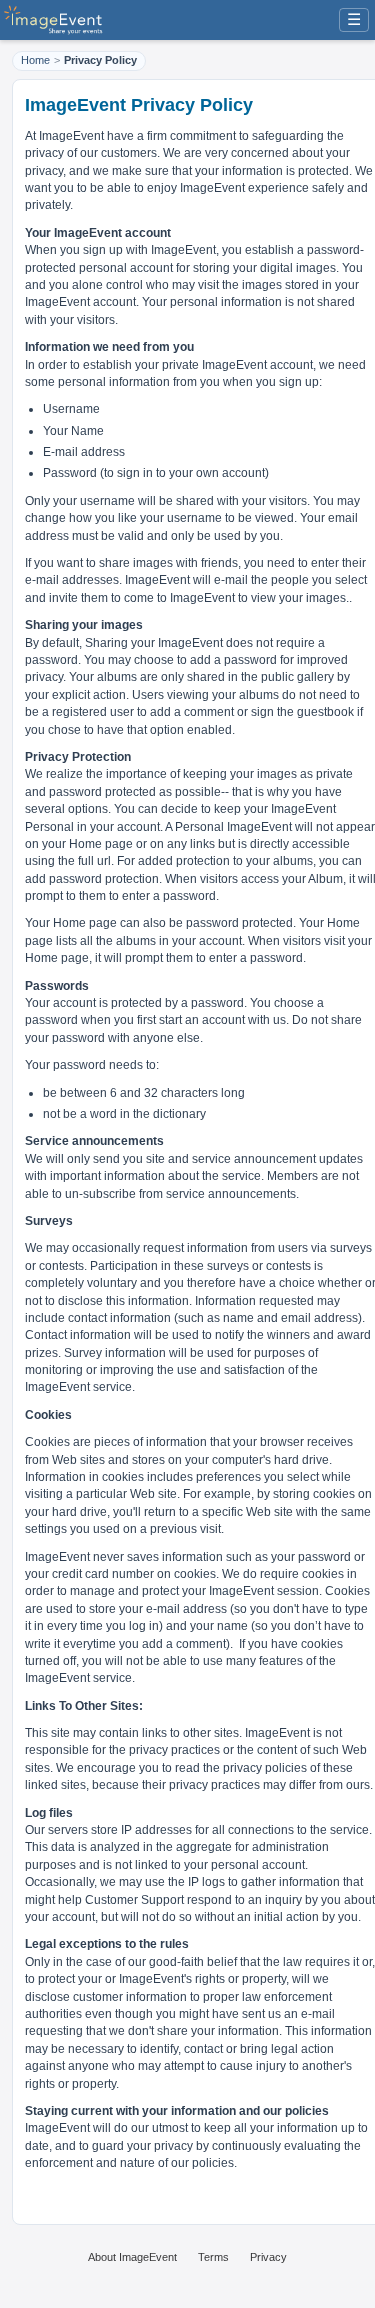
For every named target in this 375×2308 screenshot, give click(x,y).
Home (35, 60)
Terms (213, 2257)
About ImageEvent (132, 2257)
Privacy (268, 2257)
